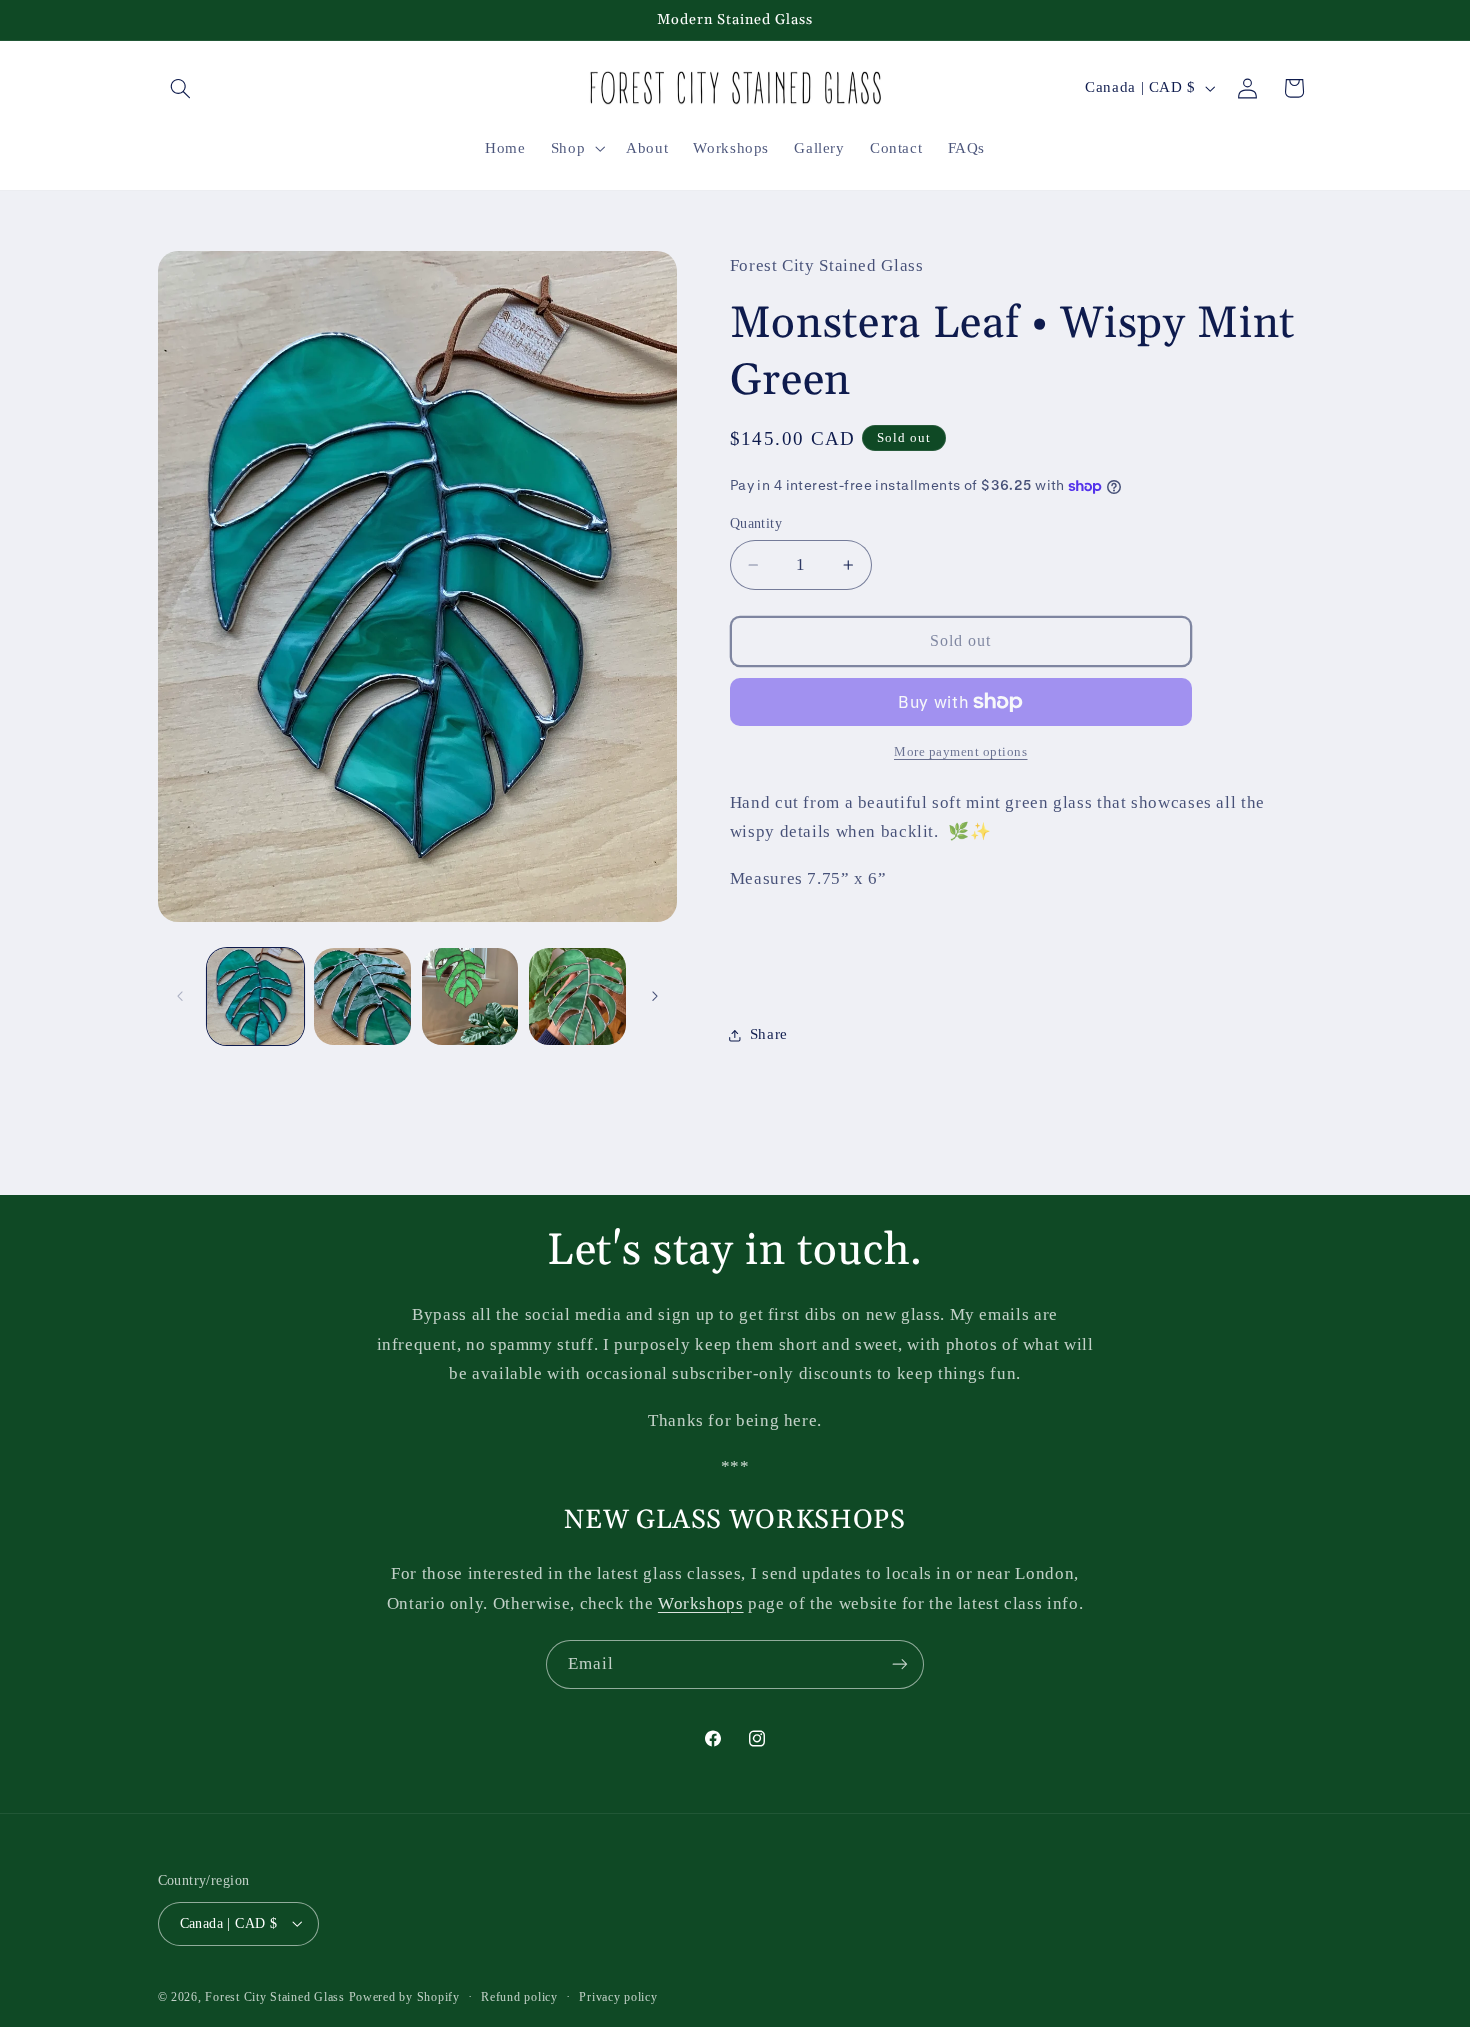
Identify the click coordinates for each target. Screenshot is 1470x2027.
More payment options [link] (961, 752)
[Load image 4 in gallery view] (577, 996)
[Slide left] (180, 997)
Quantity (756, 523)
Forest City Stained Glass (274, 1996)
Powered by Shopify (404, 1996)
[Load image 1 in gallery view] (255, 996)
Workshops (701, 1603)
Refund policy (519, 1996)
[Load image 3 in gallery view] (470, 996)
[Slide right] (655, 997)
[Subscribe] (900, 1664)
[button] (181, 88)
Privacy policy (618, 1996)
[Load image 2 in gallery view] (362, 996)
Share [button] (769, 1035)
